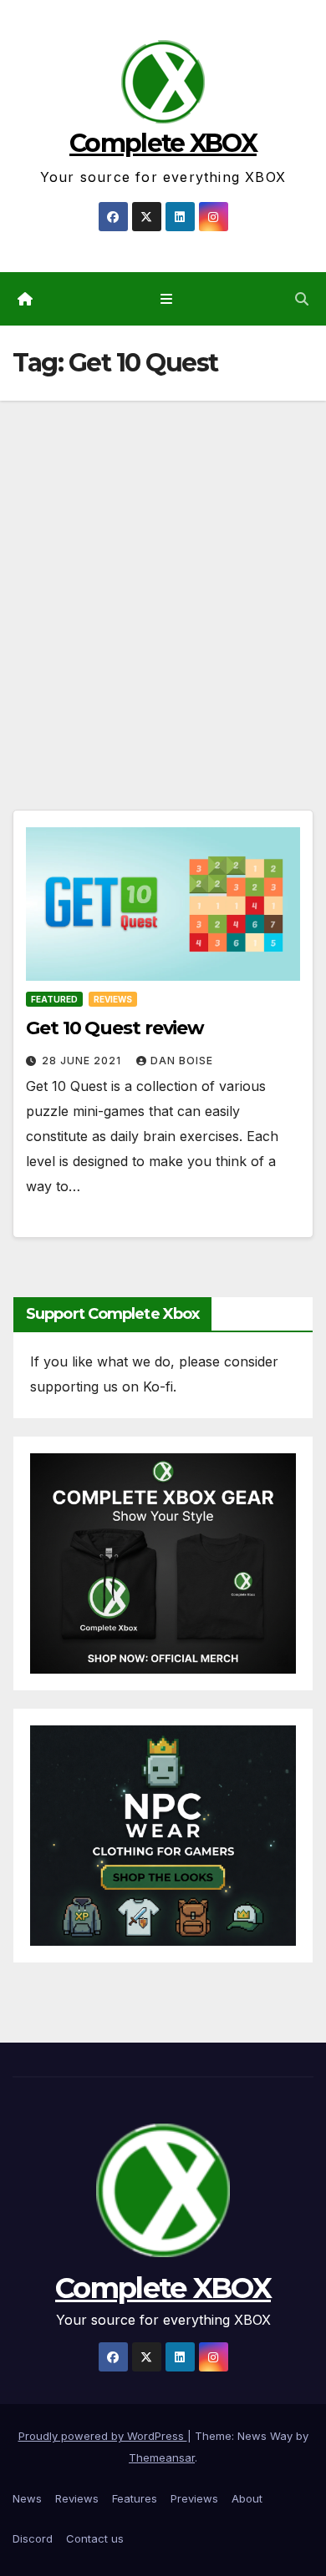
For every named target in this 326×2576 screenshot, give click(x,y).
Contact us (95, 2538)
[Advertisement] (163, 572)
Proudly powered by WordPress (103, 2436)
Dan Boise (182, 1061)
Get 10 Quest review (115, 1028)
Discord (33, 2538)
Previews (194, 2498)
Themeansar (162, 2457)
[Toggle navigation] (166, 299)
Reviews (113, 999)
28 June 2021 (83, 1061)
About (247, 2498)
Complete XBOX (163, 143)
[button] (302, 299)
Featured (54, 999)
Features (135, 2498)
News (27, 2498)
